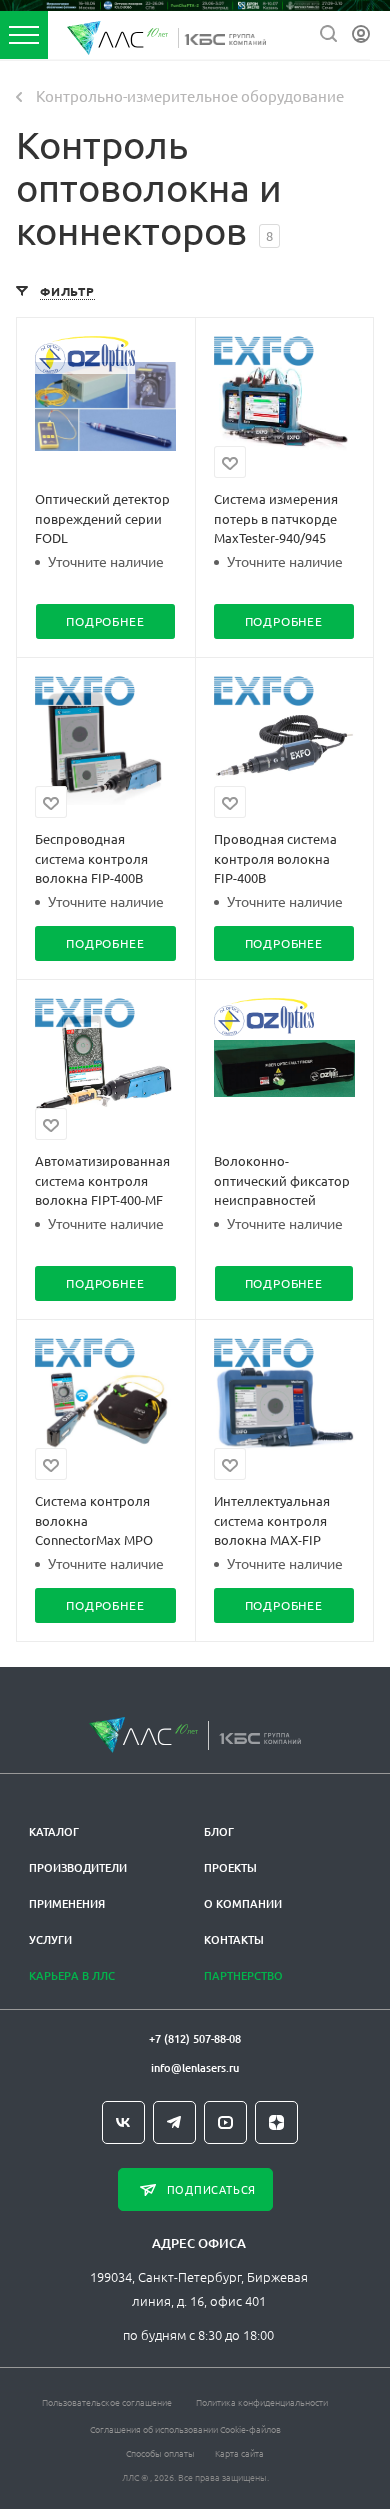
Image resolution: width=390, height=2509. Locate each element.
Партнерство (243, 1975)
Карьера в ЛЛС (72, 1975)
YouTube (225, 2122)
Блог (219, 1831)
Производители (78, 1867)
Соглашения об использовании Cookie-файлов (185, 2428)
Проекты (230, 1867)
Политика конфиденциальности (262, 2401)
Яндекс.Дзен (276, 2122)
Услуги (50, 1939)
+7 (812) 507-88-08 (195, 2038)
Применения (67, 1903)
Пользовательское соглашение (107, 2401)
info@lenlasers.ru (195, 2067)
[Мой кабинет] (361, 34)
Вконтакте (123, 2122)
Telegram (174, 2122)
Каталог (54, 1831)
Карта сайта (239, 2452)
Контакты (234, 1939)
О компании (243, 1903)
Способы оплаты (160, 2452)
